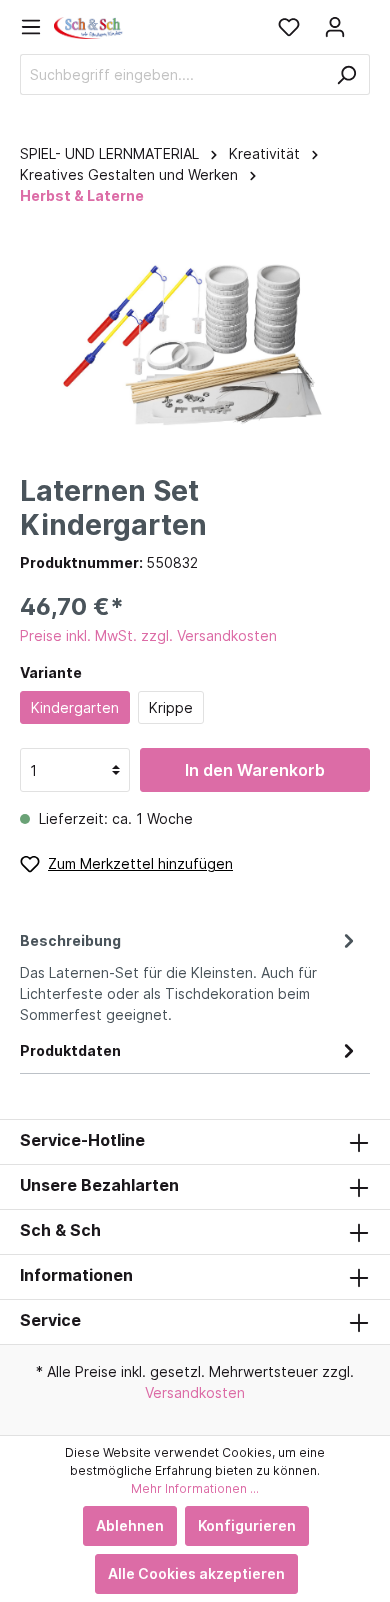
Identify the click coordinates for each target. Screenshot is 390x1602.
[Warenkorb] (364, 20)
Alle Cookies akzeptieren (196, 1573)
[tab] (190, 974)
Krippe (171, 707)
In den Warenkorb (255, 770)
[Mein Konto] (335, 27)
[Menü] (37, 27)
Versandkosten (195, 1392)
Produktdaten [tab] (70, 1050)
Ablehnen (130, 1525)
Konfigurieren (247, 1525)
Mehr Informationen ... (195, 1488)
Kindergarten (75, 707)
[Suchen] (346, 74)
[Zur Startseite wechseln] (89, 26)
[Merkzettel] (289, 27)
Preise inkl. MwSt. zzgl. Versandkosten (148, 635)
